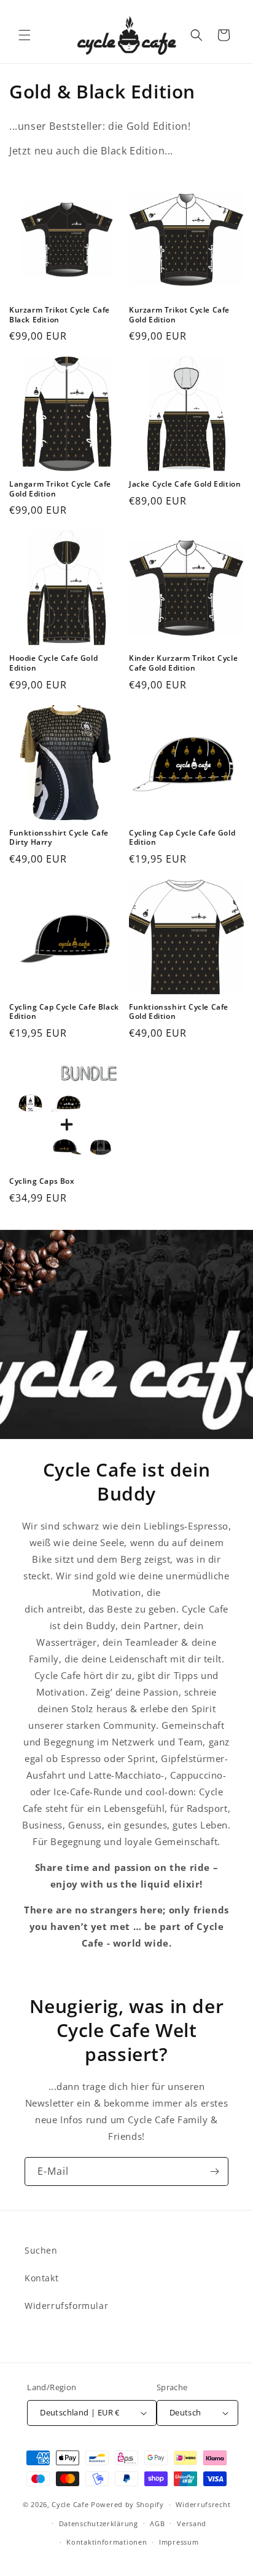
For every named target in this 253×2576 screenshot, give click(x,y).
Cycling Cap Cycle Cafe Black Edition (64, 1012)
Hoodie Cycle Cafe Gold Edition (53, 663)
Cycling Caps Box (42, 1181)
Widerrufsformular (66, 2306)
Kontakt (41, 2278)
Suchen (41, 2250)
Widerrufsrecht (203, 2504)
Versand (192, 2523)
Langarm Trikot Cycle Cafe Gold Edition (60, 489)
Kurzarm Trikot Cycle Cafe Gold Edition (179, 315)
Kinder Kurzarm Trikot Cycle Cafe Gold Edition (183, 663)
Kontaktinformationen (107, 2542)
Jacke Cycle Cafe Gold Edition (185, 484)
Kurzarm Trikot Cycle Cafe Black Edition (60, 315)
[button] (25, 35)
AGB (157, 2523)
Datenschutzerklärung (99, 2523)
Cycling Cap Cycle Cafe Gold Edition (182, 838)
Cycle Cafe (70, 2504)
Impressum (179, 2542)
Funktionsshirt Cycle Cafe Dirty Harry (59, 838)
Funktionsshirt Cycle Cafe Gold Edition (179, 1012)
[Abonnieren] (214, 2171)
